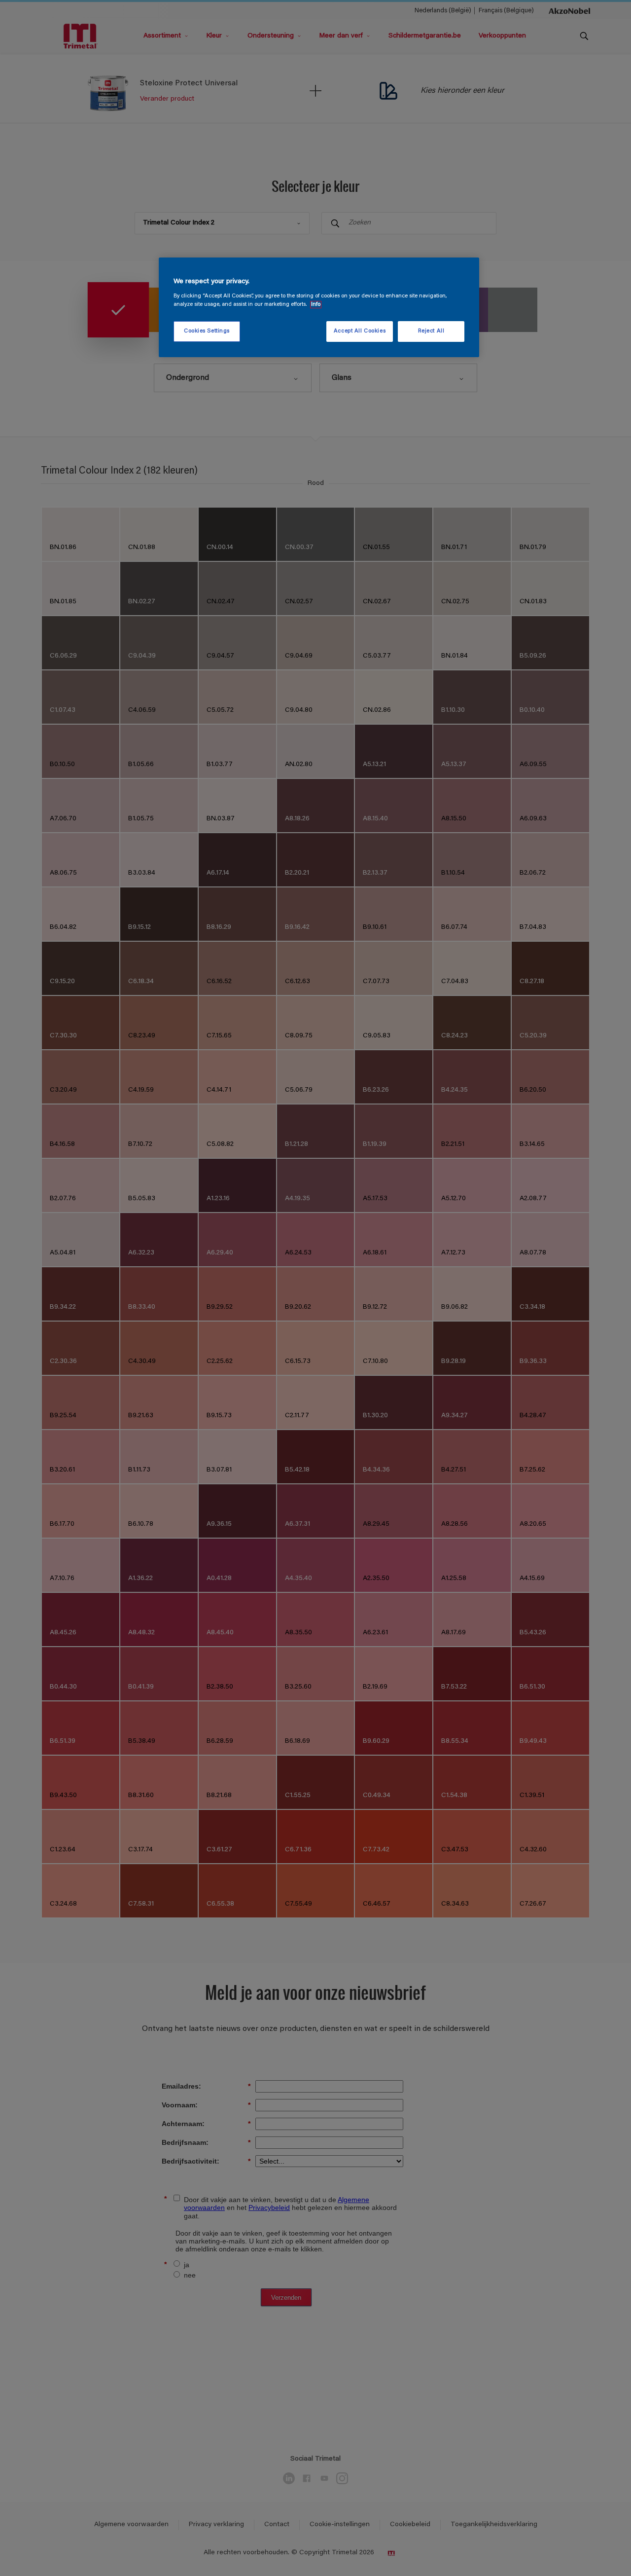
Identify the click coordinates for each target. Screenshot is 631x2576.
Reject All (431, 331)
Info (316, 305)
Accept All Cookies (360, 331)
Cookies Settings (207, 331)
